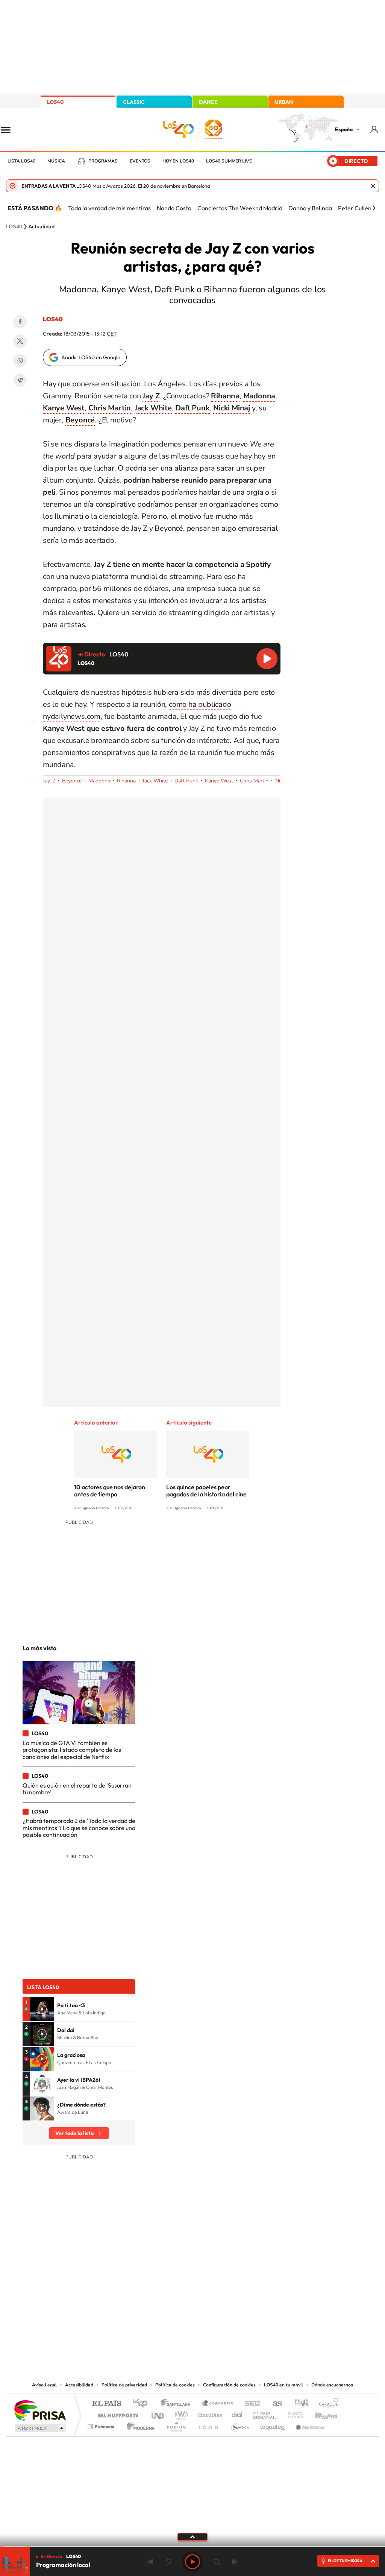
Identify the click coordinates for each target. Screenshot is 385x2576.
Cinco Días (209, 2413)
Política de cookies (175, 2385)
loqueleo (273, 2425)
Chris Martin (254, 781)
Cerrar (373, 186)
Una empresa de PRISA (40, 2410)
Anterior (150, 2562)
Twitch (223, 2304)
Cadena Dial (237, 2413)
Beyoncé (72, 781)
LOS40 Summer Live (229, 161)
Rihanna (126, 781)
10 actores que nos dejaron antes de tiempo (110, 1491)
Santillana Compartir (218, 2404)
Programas (103, 161)
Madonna (99, 781)
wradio (180, 2413)
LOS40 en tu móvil (283, 2385)
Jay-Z (49, 781)
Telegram (20, 380)
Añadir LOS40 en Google (91, 357)
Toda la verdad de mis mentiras (109, 208)
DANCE (208, 102)
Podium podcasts (176, 2425)
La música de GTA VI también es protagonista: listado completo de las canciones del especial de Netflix (72, 1750)
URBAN (284, 102)
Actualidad (41, 227)
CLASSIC (134, 102)
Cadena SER (250, 2404)
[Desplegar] (192, 2537)
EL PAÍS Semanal (265, 2413)
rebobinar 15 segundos (168, 2562)
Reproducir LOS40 (267, 659)
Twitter (20, 341)
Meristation (309, 2425)
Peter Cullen (355, 208)
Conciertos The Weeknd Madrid (240, 208)
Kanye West (219, 781)
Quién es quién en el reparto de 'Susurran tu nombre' (77, 1789)
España (344, 129)
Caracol (326, 2404)
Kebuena (320, 2413)
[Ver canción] (42, 2009)
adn (299, 2404)
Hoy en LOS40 (178, 161)
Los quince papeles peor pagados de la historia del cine (206, 1491)
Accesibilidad (79, 2385)
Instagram (147, 2304)
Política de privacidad (124, 2385)
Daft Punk (186, 781)
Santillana (178, 2404)
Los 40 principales (143, 2404)
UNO (158, 2413)
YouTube (177, 2304)
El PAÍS (107, 2404)
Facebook (20, 322)
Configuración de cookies (229, 2385)
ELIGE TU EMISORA (345, 2561)
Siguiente (235, 2562)
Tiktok (162, 2304)
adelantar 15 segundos (217, 2562)
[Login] (375, 129)
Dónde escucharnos (332, 2385)
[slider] (192, 2546)
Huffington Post (117, 2413)
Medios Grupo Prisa (40, 2428)
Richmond (102, 2425)
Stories (238, 2304)
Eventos (140, 161)
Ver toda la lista (74, 2133)
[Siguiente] (374, 208)
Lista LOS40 (21, 161)
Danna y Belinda (310, 208)
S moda (240, 2425)
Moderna (139, 2425)
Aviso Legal (44, 2385)
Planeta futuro (293, 2413)
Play (192, 2562)
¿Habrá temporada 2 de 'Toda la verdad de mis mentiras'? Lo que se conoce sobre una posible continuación (79, 1828)
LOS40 (55, 102)
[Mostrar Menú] (11, 129)
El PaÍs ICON (208, 2425)
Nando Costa (174, 208)
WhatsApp (20, 361)
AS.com (274, 2404)
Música (56, 161)
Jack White (155, 781)
